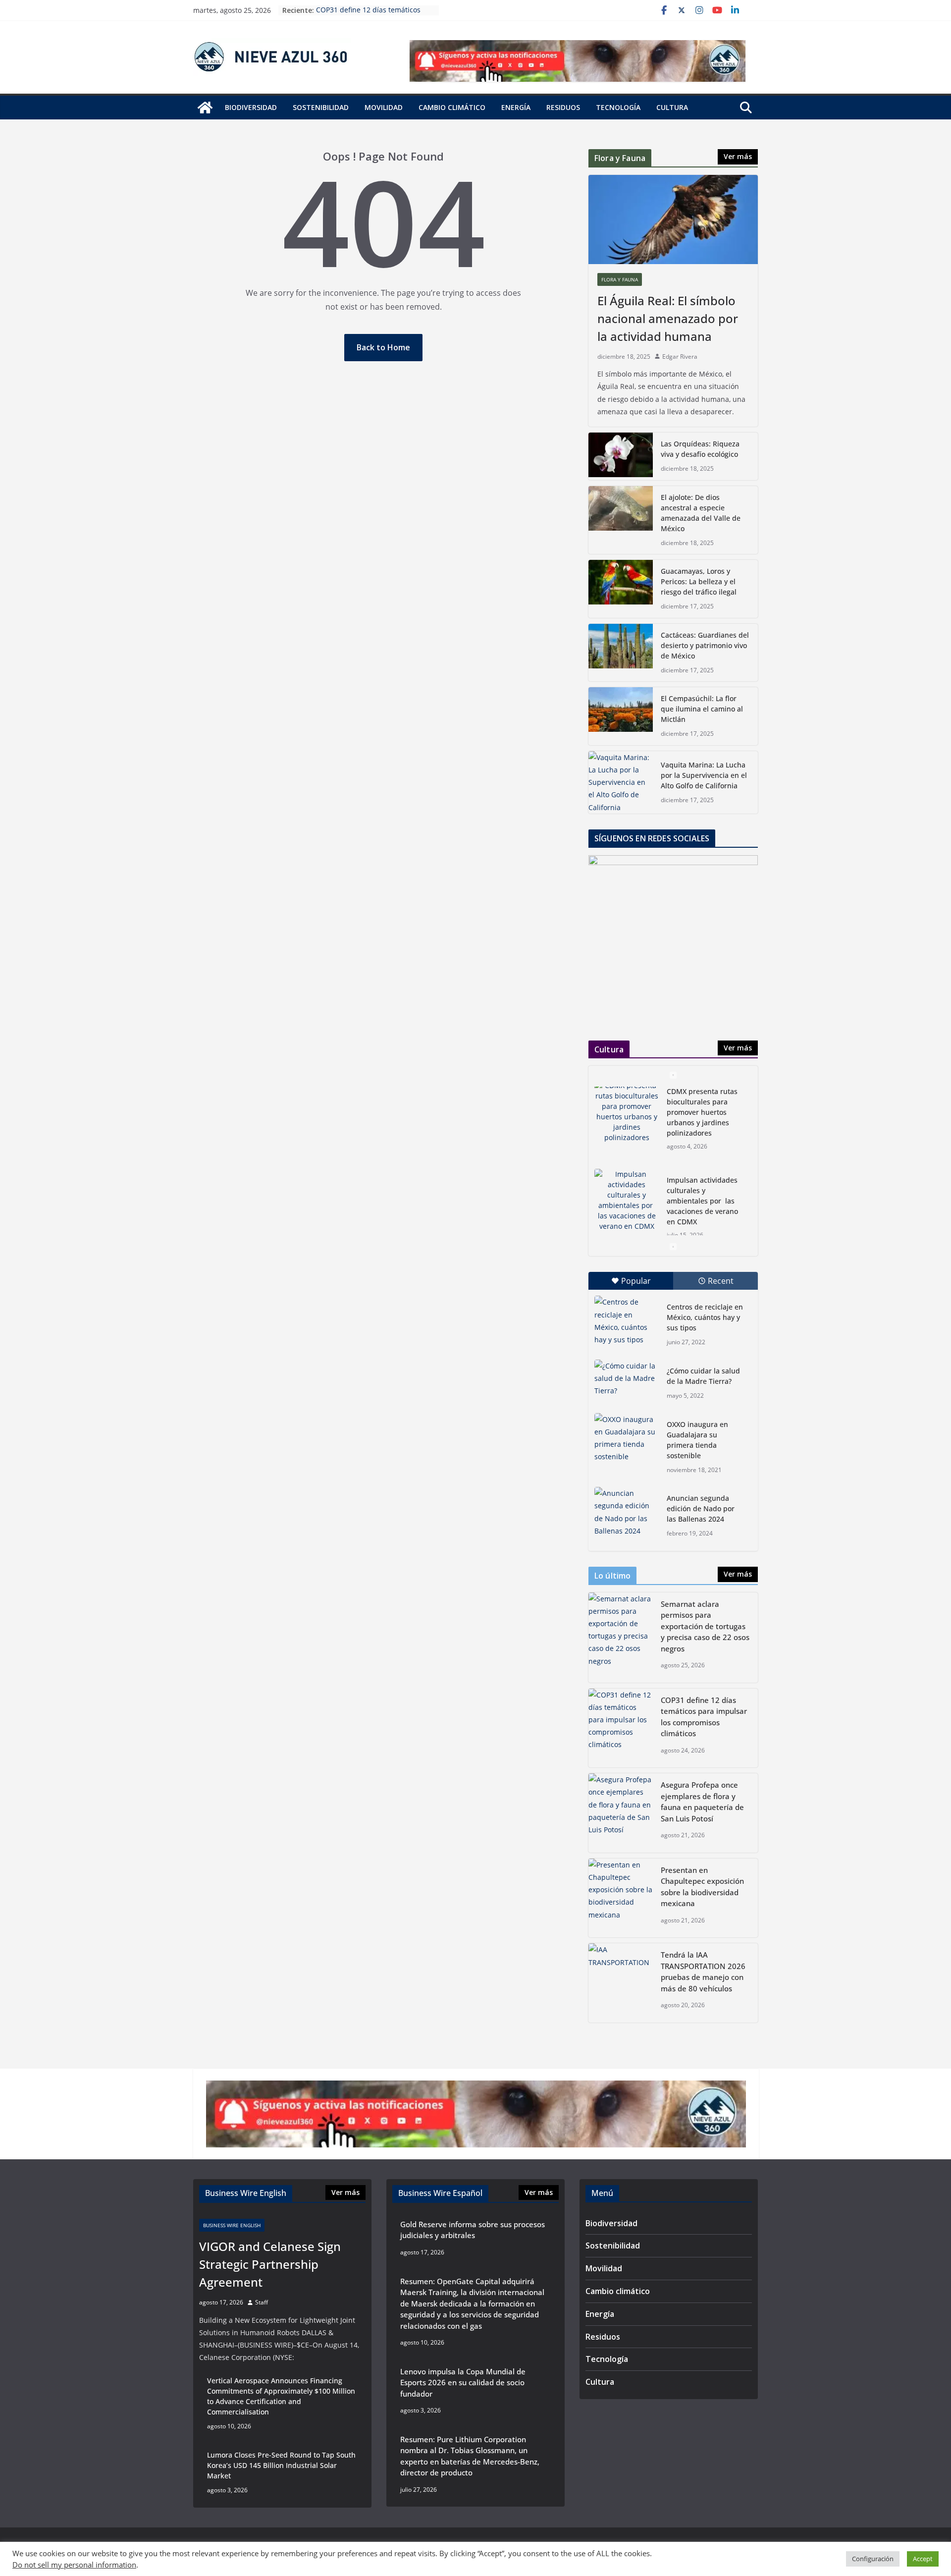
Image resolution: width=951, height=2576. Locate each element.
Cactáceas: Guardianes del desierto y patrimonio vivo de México (705, 645)
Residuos (563, 107)
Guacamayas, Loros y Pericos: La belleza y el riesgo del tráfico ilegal (699, 581)
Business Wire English (232, 2225)
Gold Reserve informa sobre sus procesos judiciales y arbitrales (473, 2230)
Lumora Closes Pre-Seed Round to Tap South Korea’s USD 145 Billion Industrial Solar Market (281, 2465)
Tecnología (618, 107)
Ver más (738, 156)
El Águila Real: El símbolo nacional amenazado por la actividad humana (668, 318)
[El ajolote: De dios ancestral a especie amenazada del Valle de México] (621, 520)
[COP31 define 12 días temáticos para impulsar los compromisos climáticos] (621, 1728)
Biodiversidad (251, 107)
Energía (516, 107)
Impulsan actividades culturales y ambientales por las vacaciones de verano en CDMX (702, 1119)
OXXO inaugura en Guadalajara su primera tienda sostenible (697, 1440)
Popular (636, 1281)
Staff (262, 2302)
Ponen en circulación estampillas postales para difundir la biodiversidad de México (702, 1207)
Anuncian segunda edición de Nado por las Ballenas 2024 (701, 1508)
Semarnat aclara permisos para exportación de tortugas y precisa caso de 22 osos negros (705, 1626)
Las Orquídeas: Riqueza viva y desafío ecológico (700, 449)
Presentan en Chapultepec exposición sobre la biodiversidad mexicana (702, 1887)
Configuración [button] (873, 2559)
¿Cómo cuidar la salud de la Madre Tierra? (703, 1376)
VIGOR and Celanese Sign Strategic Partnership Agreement (270, 2264)
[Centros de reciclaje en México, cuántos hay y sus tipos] (627, 1321)
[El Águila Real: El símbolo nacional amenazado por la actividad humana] (673, 219)
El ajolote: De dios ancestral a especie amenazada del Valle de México (701, 513)
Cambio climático (452, 107)
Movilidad (384, 107)
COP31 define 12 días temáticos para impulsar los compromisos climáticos (704, 1717)
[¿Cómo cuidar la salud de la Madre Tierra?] (627, 1382)
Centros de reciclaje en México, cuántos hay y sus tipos (705, 1317)
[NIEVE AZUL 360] (205, 108)
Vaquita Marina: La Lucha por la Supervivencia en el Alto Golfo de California (704, 775)
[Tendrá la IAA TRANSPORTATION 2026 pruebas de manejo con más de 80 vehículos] (621, 1983)
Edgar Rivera (680, 356)
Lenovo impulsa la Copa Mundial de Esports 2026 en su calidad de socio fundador (463, 2383)
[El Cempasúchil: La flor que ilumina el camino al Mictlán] (621, 716)
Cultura (672, 107)
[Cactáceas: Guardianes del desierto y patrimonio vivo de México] (621, 653)
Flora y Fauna (620, 279)
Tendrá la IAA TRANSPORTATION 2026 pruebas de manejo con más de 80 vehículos (703, 1972)
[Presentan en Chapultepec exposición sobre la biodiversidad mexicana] (621, 1898)
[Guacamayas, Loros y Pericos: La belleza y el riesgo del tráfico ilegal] (621, 589)
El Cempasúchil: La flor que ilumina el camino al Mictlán (702, 709)
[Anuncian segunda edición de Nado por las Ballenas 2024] (627, 1512)
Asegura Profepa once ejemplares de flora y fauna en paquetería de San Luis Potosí (702, 1802)
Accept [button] (923, 2559)
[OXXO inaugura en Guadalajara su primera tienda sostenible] (627, 1438)
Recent (721, 1281)
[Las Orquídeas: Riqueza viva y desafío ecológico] (621, 456)
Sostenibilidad (321, 107)
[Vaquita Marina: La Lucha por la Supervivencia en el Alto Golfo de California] (621, 782)
